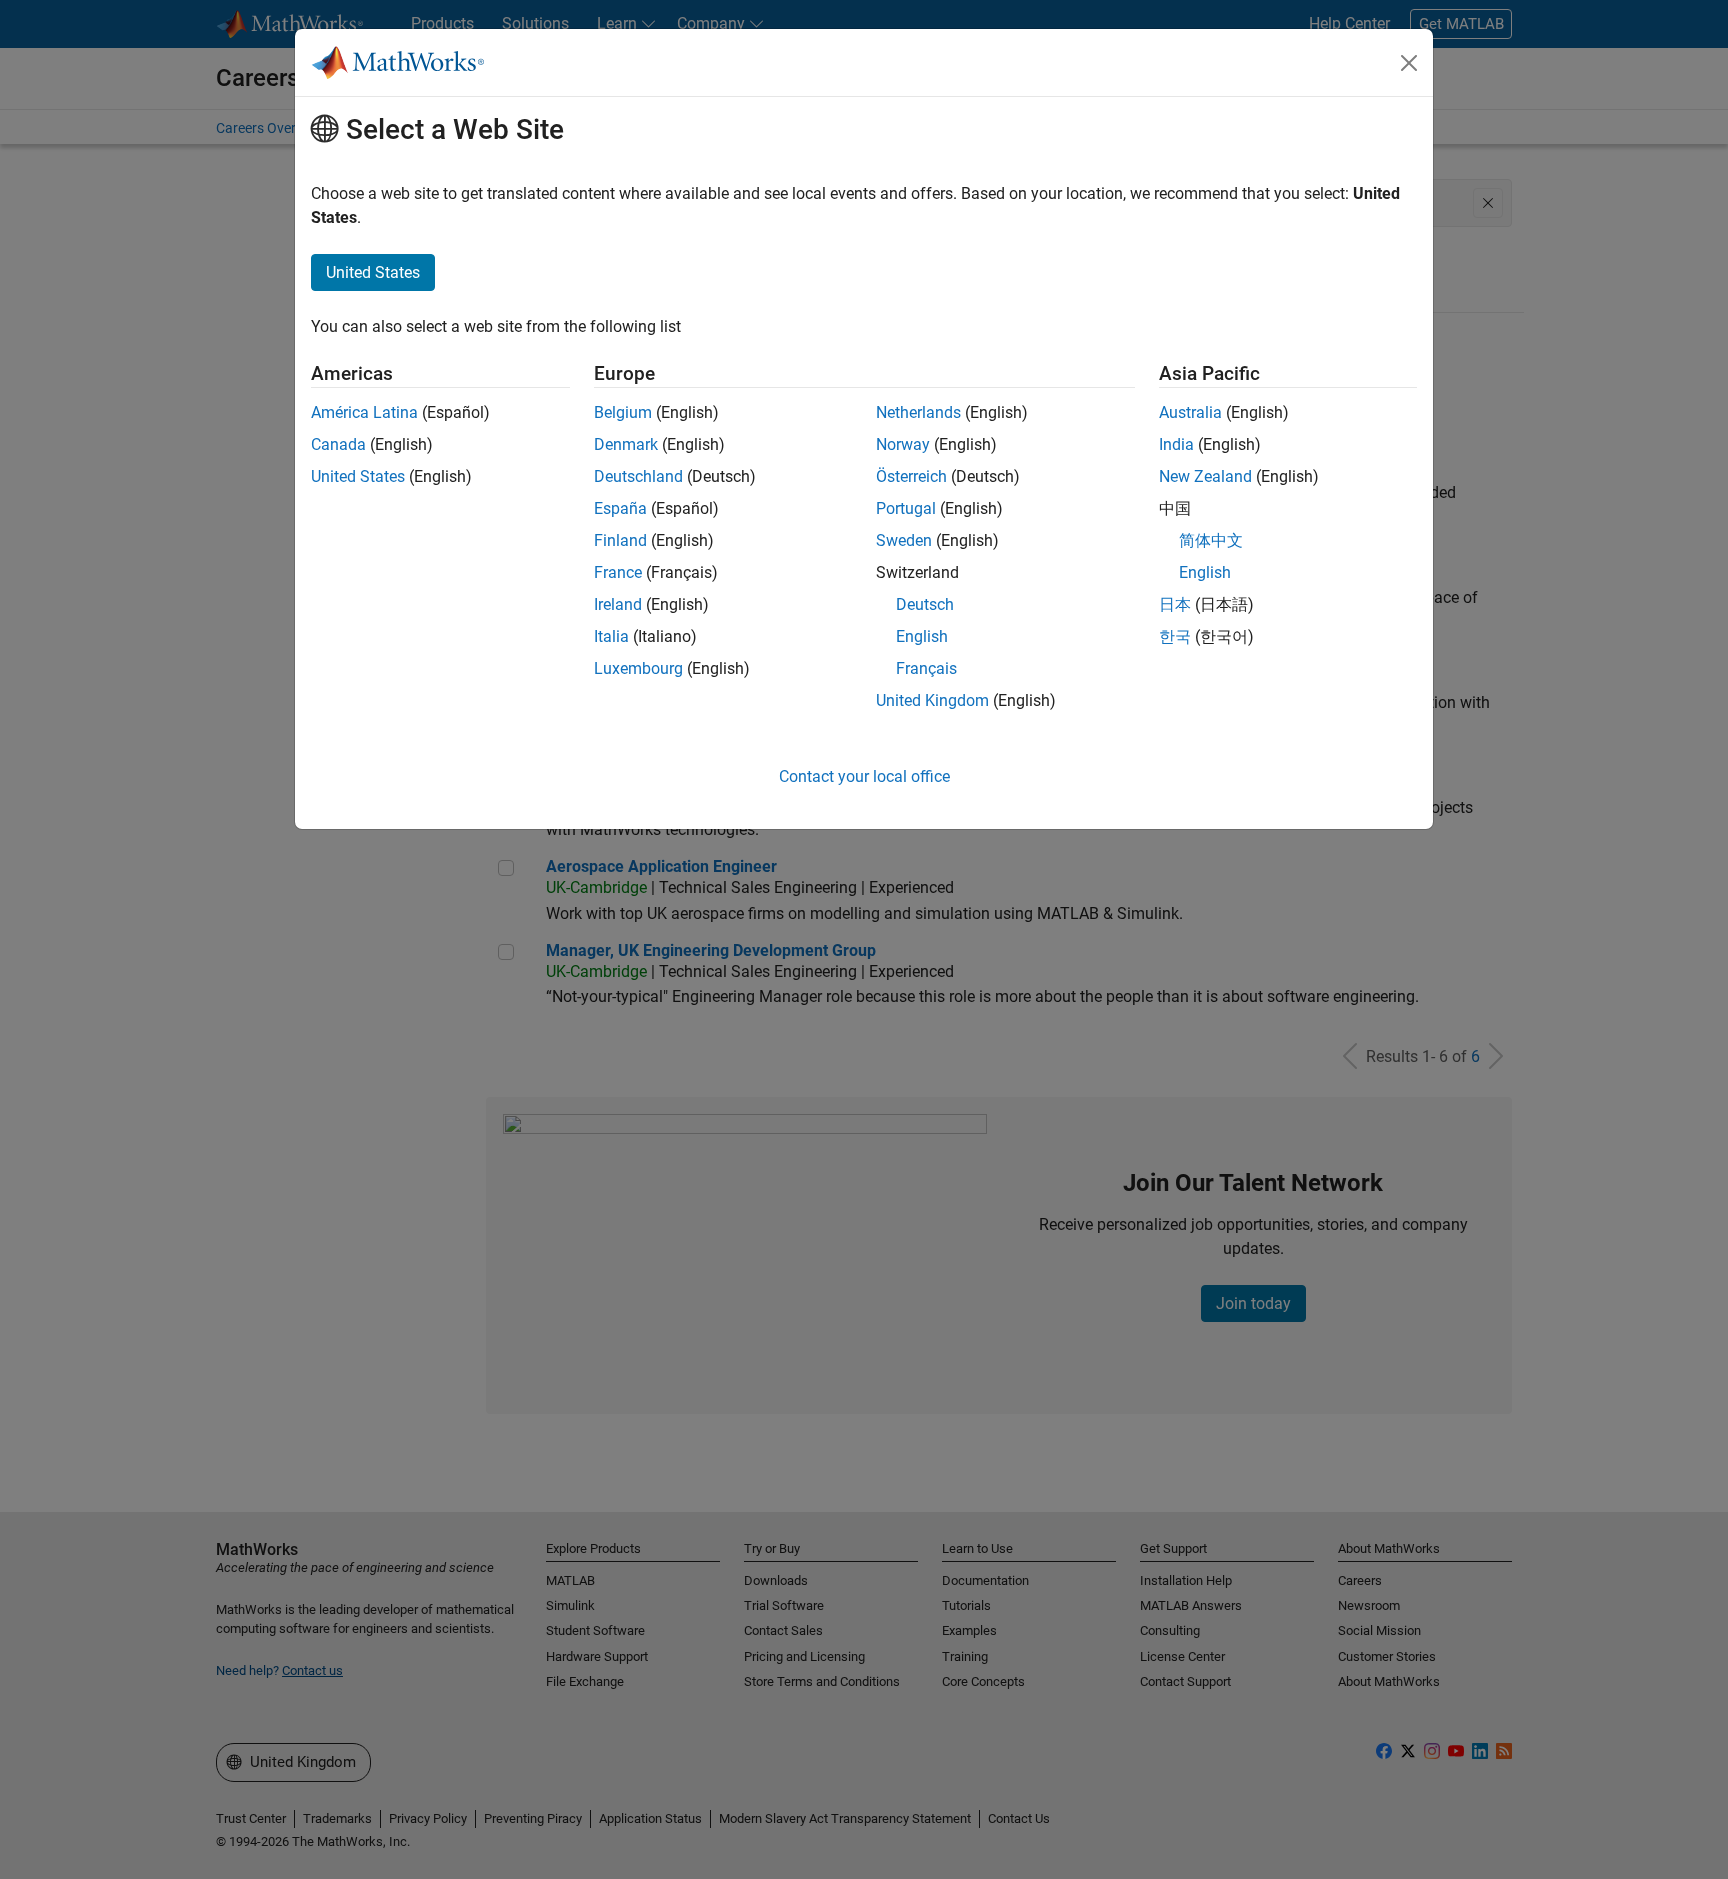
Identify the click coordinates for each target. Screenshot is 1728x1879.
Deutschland (638, 476)
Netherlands (918, 412)
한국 (1175, 636)
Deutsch (925, 604)
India (1176, 444)
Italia (611, 636)
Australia (1190, 412)
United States (358, 476)
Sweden (904, 540)
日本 (1175, 604)
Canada (338, 444)
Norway (903, 444)
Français (926, 668)
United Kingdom (932, 700)
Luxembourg (638, 668)
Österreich (911, 476)
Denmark (626, 444)
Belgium (623, 412)
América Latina (364, 412)
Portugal (906, 508)
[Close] (1409, 63)
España (620, 508)
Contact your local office (864, 776)
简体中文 (1211, 540)
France (618, 572)
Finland (620, 540)
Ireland (618, 604)
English (922, 636)
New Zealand (1205, 476)
